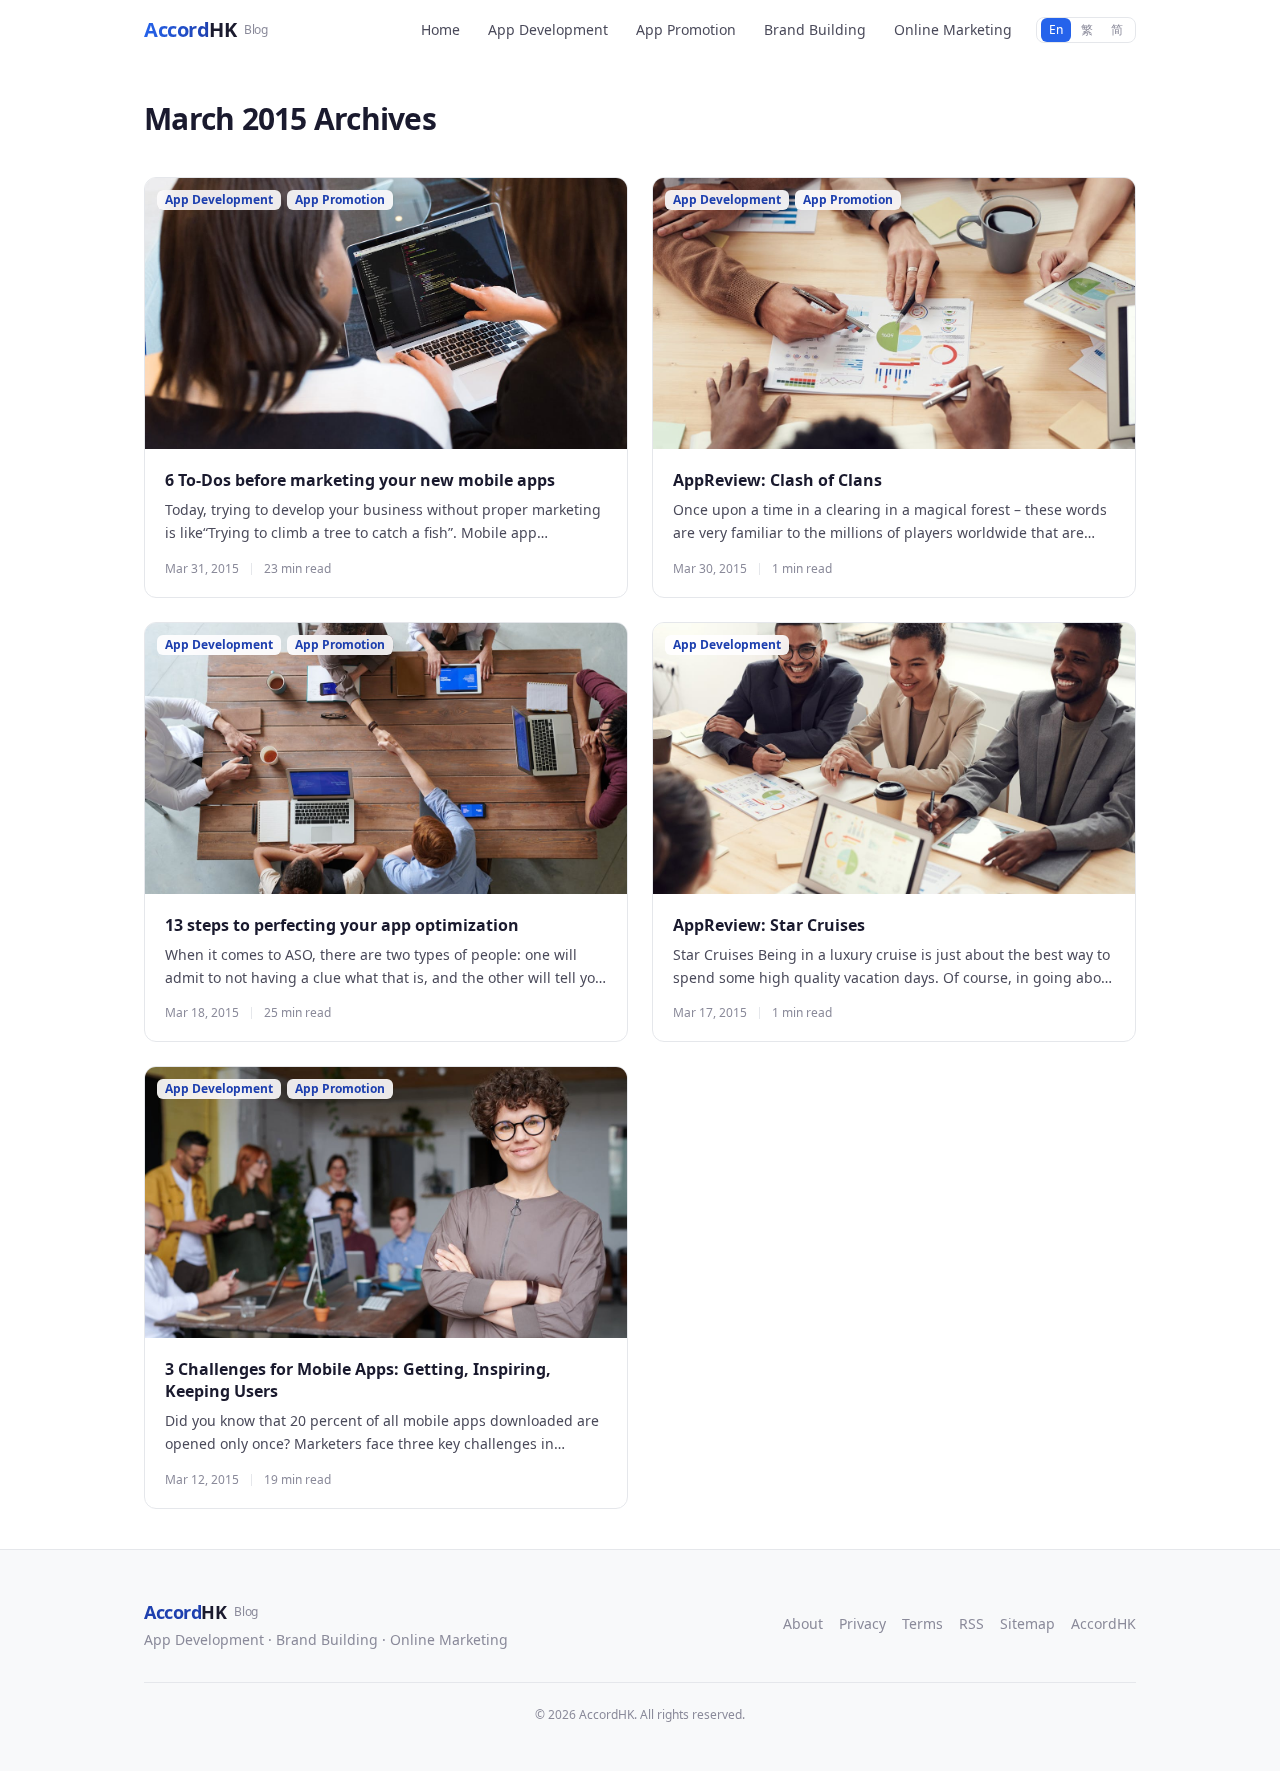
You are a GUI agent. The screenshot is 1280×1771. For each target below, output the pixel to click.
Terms (922, 1623)
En (1056, 29)
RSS (971, 1623)
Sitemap (1027, 1623)
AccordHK (1103, 1623)
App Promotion (686, 29)
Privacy (862, 1623)
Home (440, 29)
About (803, 1623)
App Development (548, 29)
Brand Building (815, 29)
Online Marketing (953, 29)
